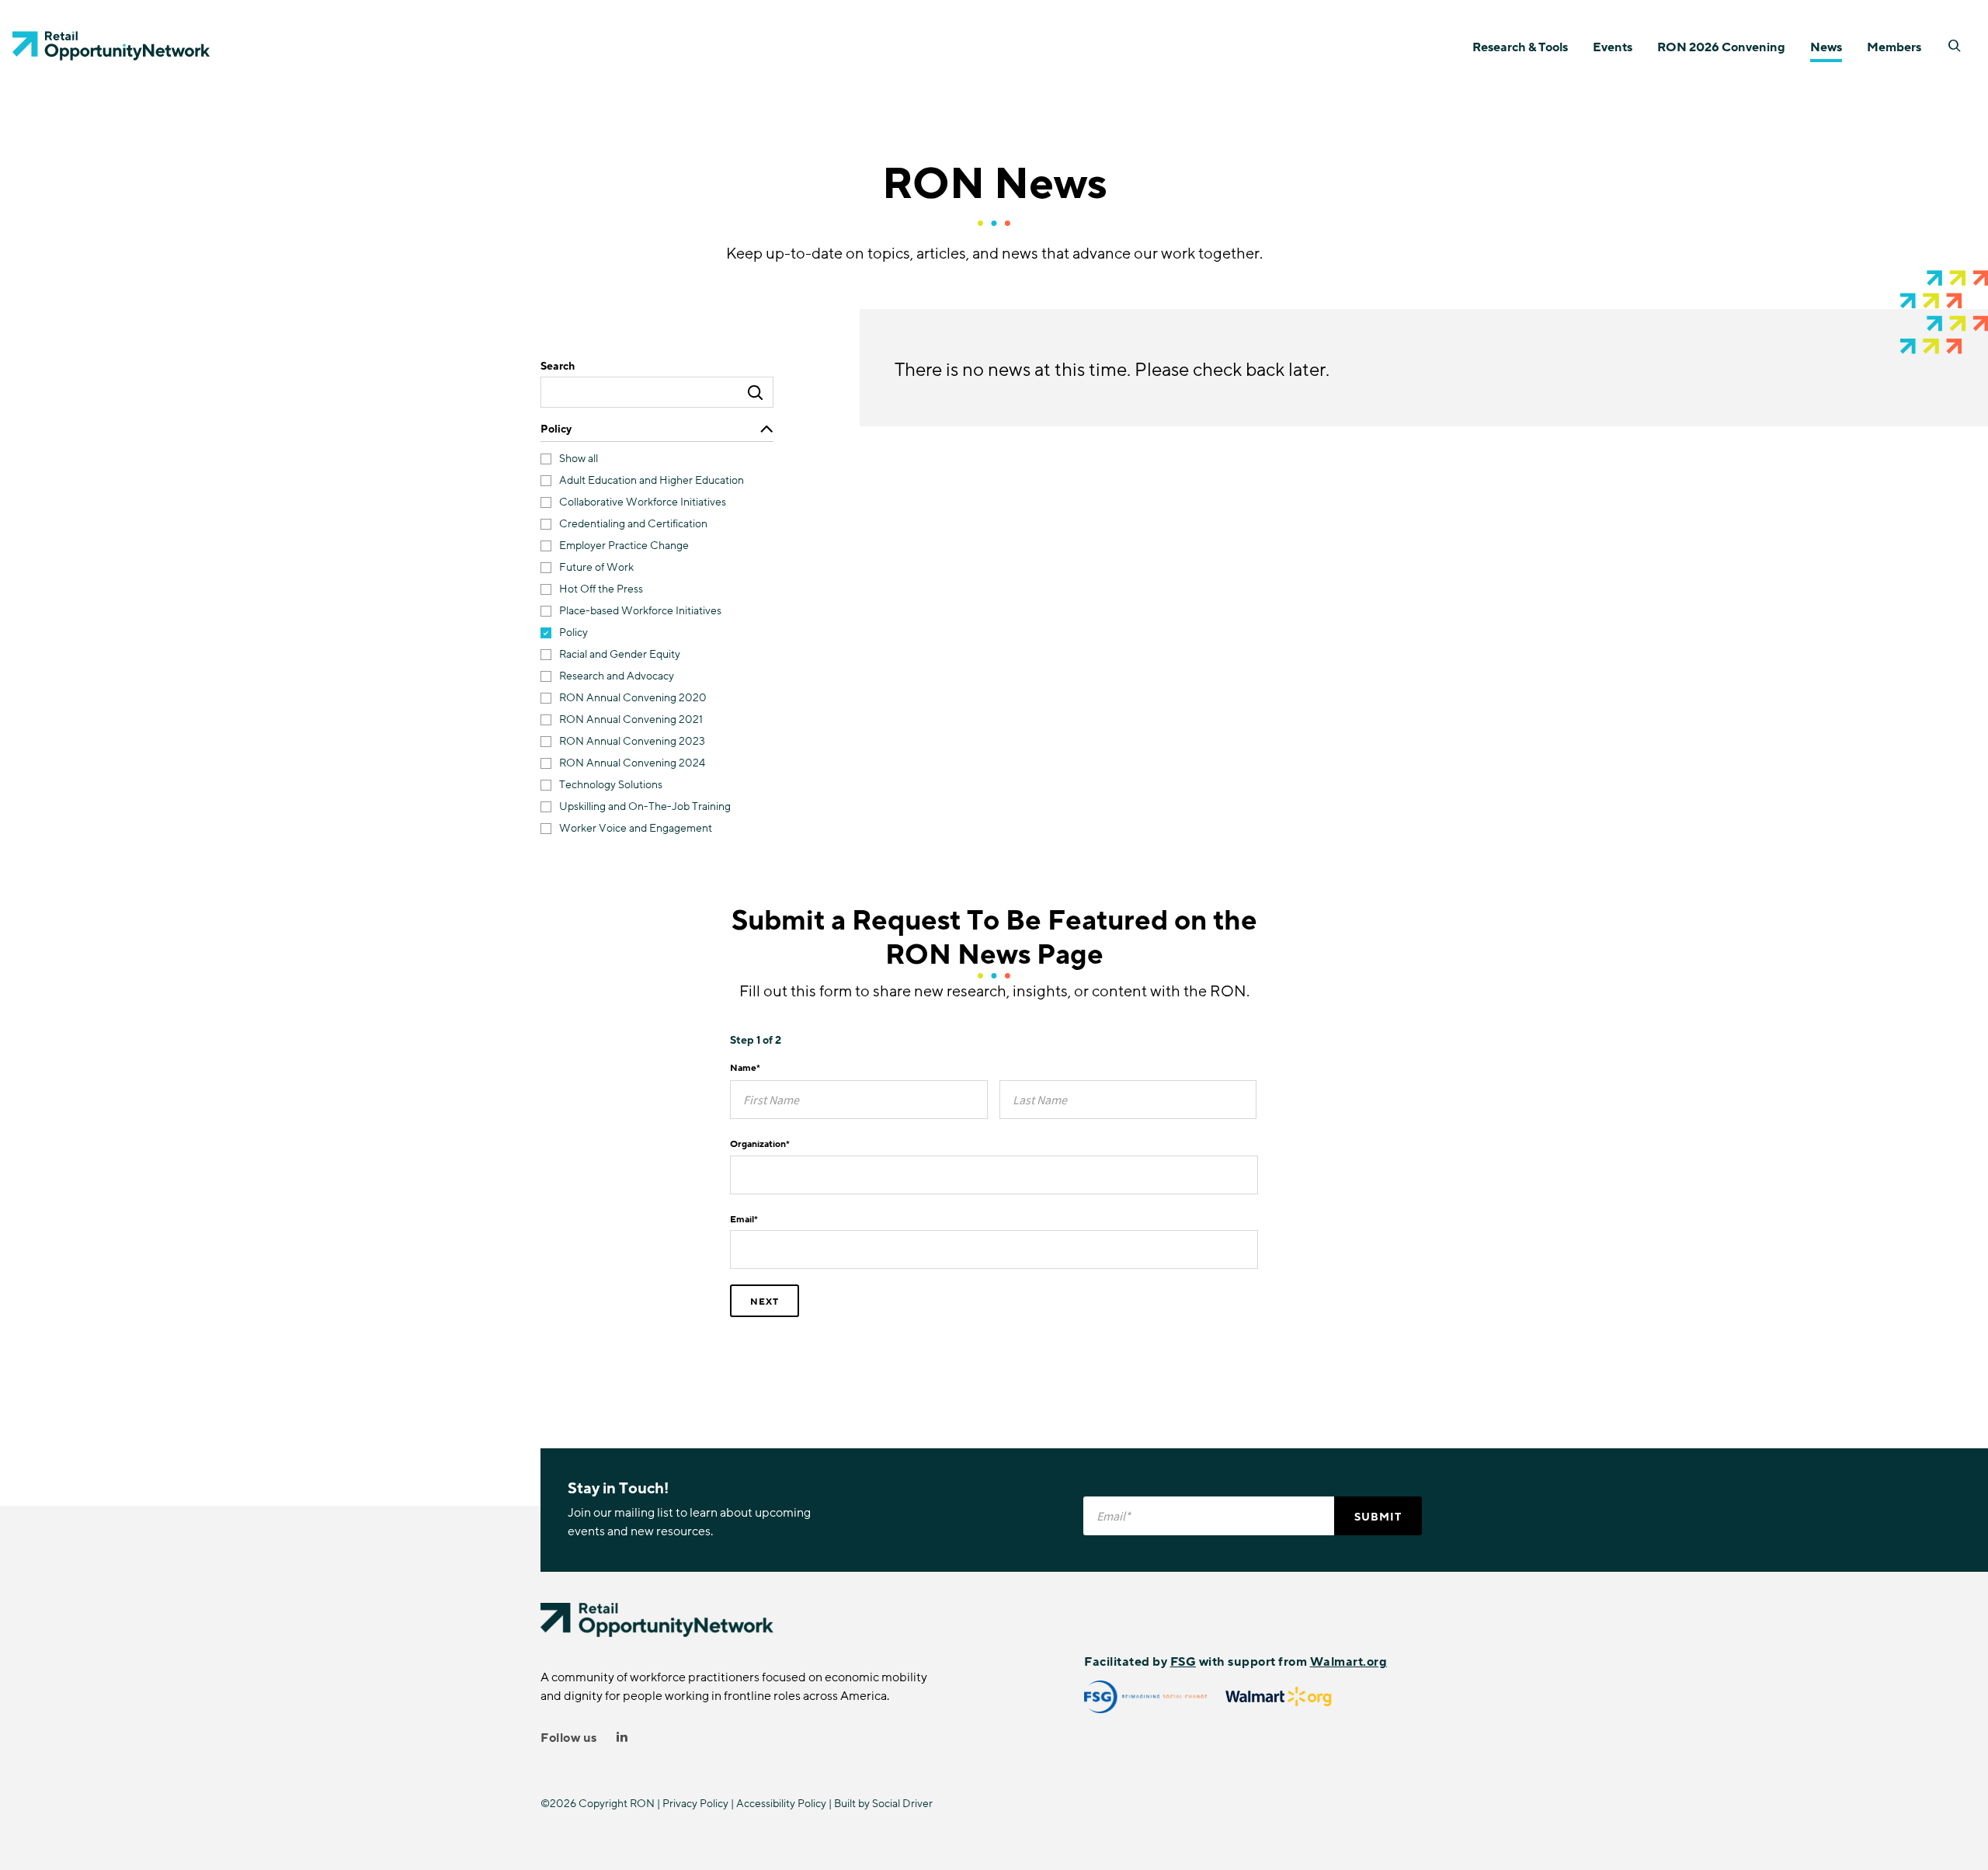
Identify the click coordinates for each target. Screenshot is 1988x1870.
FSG (1183, 1662)
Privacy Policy (695, 1804)
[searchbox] (657, 392)
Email (744, 1219)
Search (558, 367)
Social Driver (902, 1804)
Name (745, 1068)
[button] (1955, 46)
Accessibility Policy (781, 1804)
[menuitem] (1520, 46)
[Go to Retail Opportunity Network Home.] (111, 46)
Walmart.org (1349, 1662)
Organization (760, 1144)
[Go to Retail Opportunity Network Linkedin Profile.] (622, 1738)
